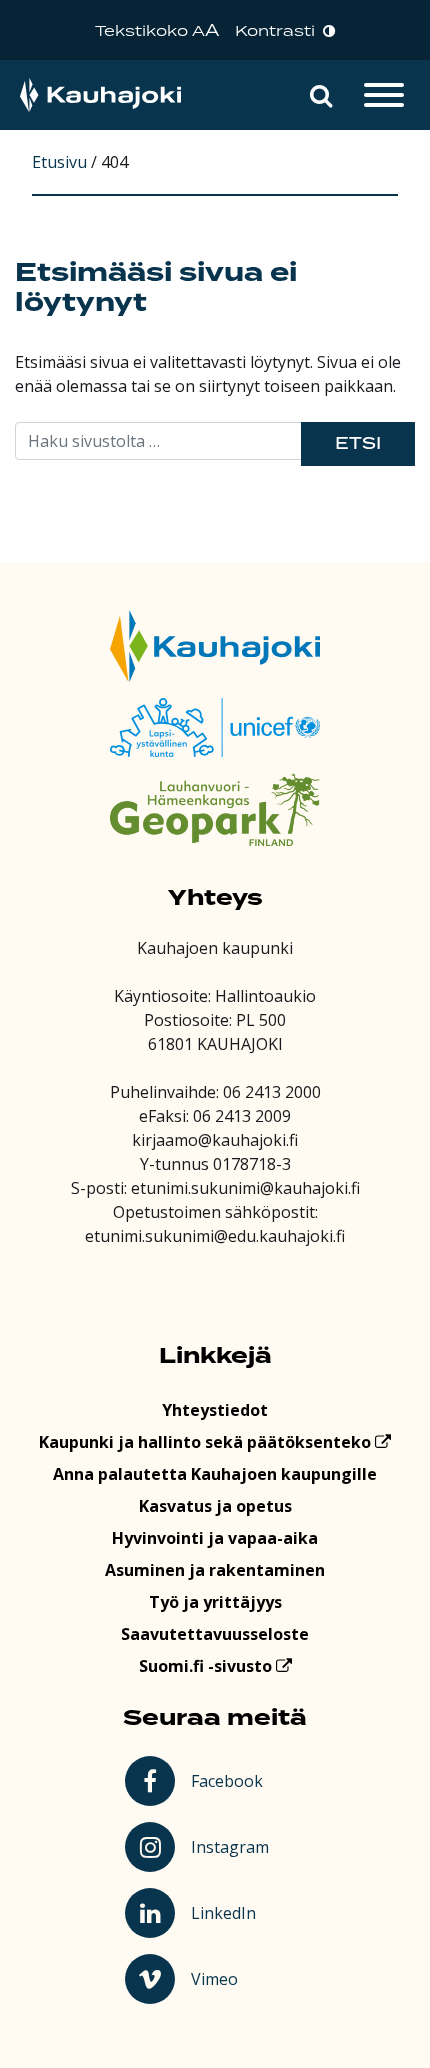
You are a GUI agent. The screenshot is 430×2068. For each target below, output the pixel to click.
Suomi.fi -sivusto (207, 1666)
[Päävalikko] (384, 95)
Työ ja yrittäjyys (215, 1602)
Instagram (232, 1846)
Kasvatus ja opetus (215, 1506)
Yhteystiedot (215, 1410)
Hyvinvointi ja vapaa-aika (215, 1538)
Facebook (230, 1780)
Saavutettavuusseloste (215, 1634)
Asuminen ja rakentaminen (215, 1570)
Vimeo (233, 1978)
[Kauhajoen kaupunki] (100, 95)
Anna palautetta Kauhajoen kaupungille (215, 1474)
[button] (321, 95)
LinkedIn (232, 1912)
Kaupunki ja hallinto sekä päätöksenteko (207, 1442)
